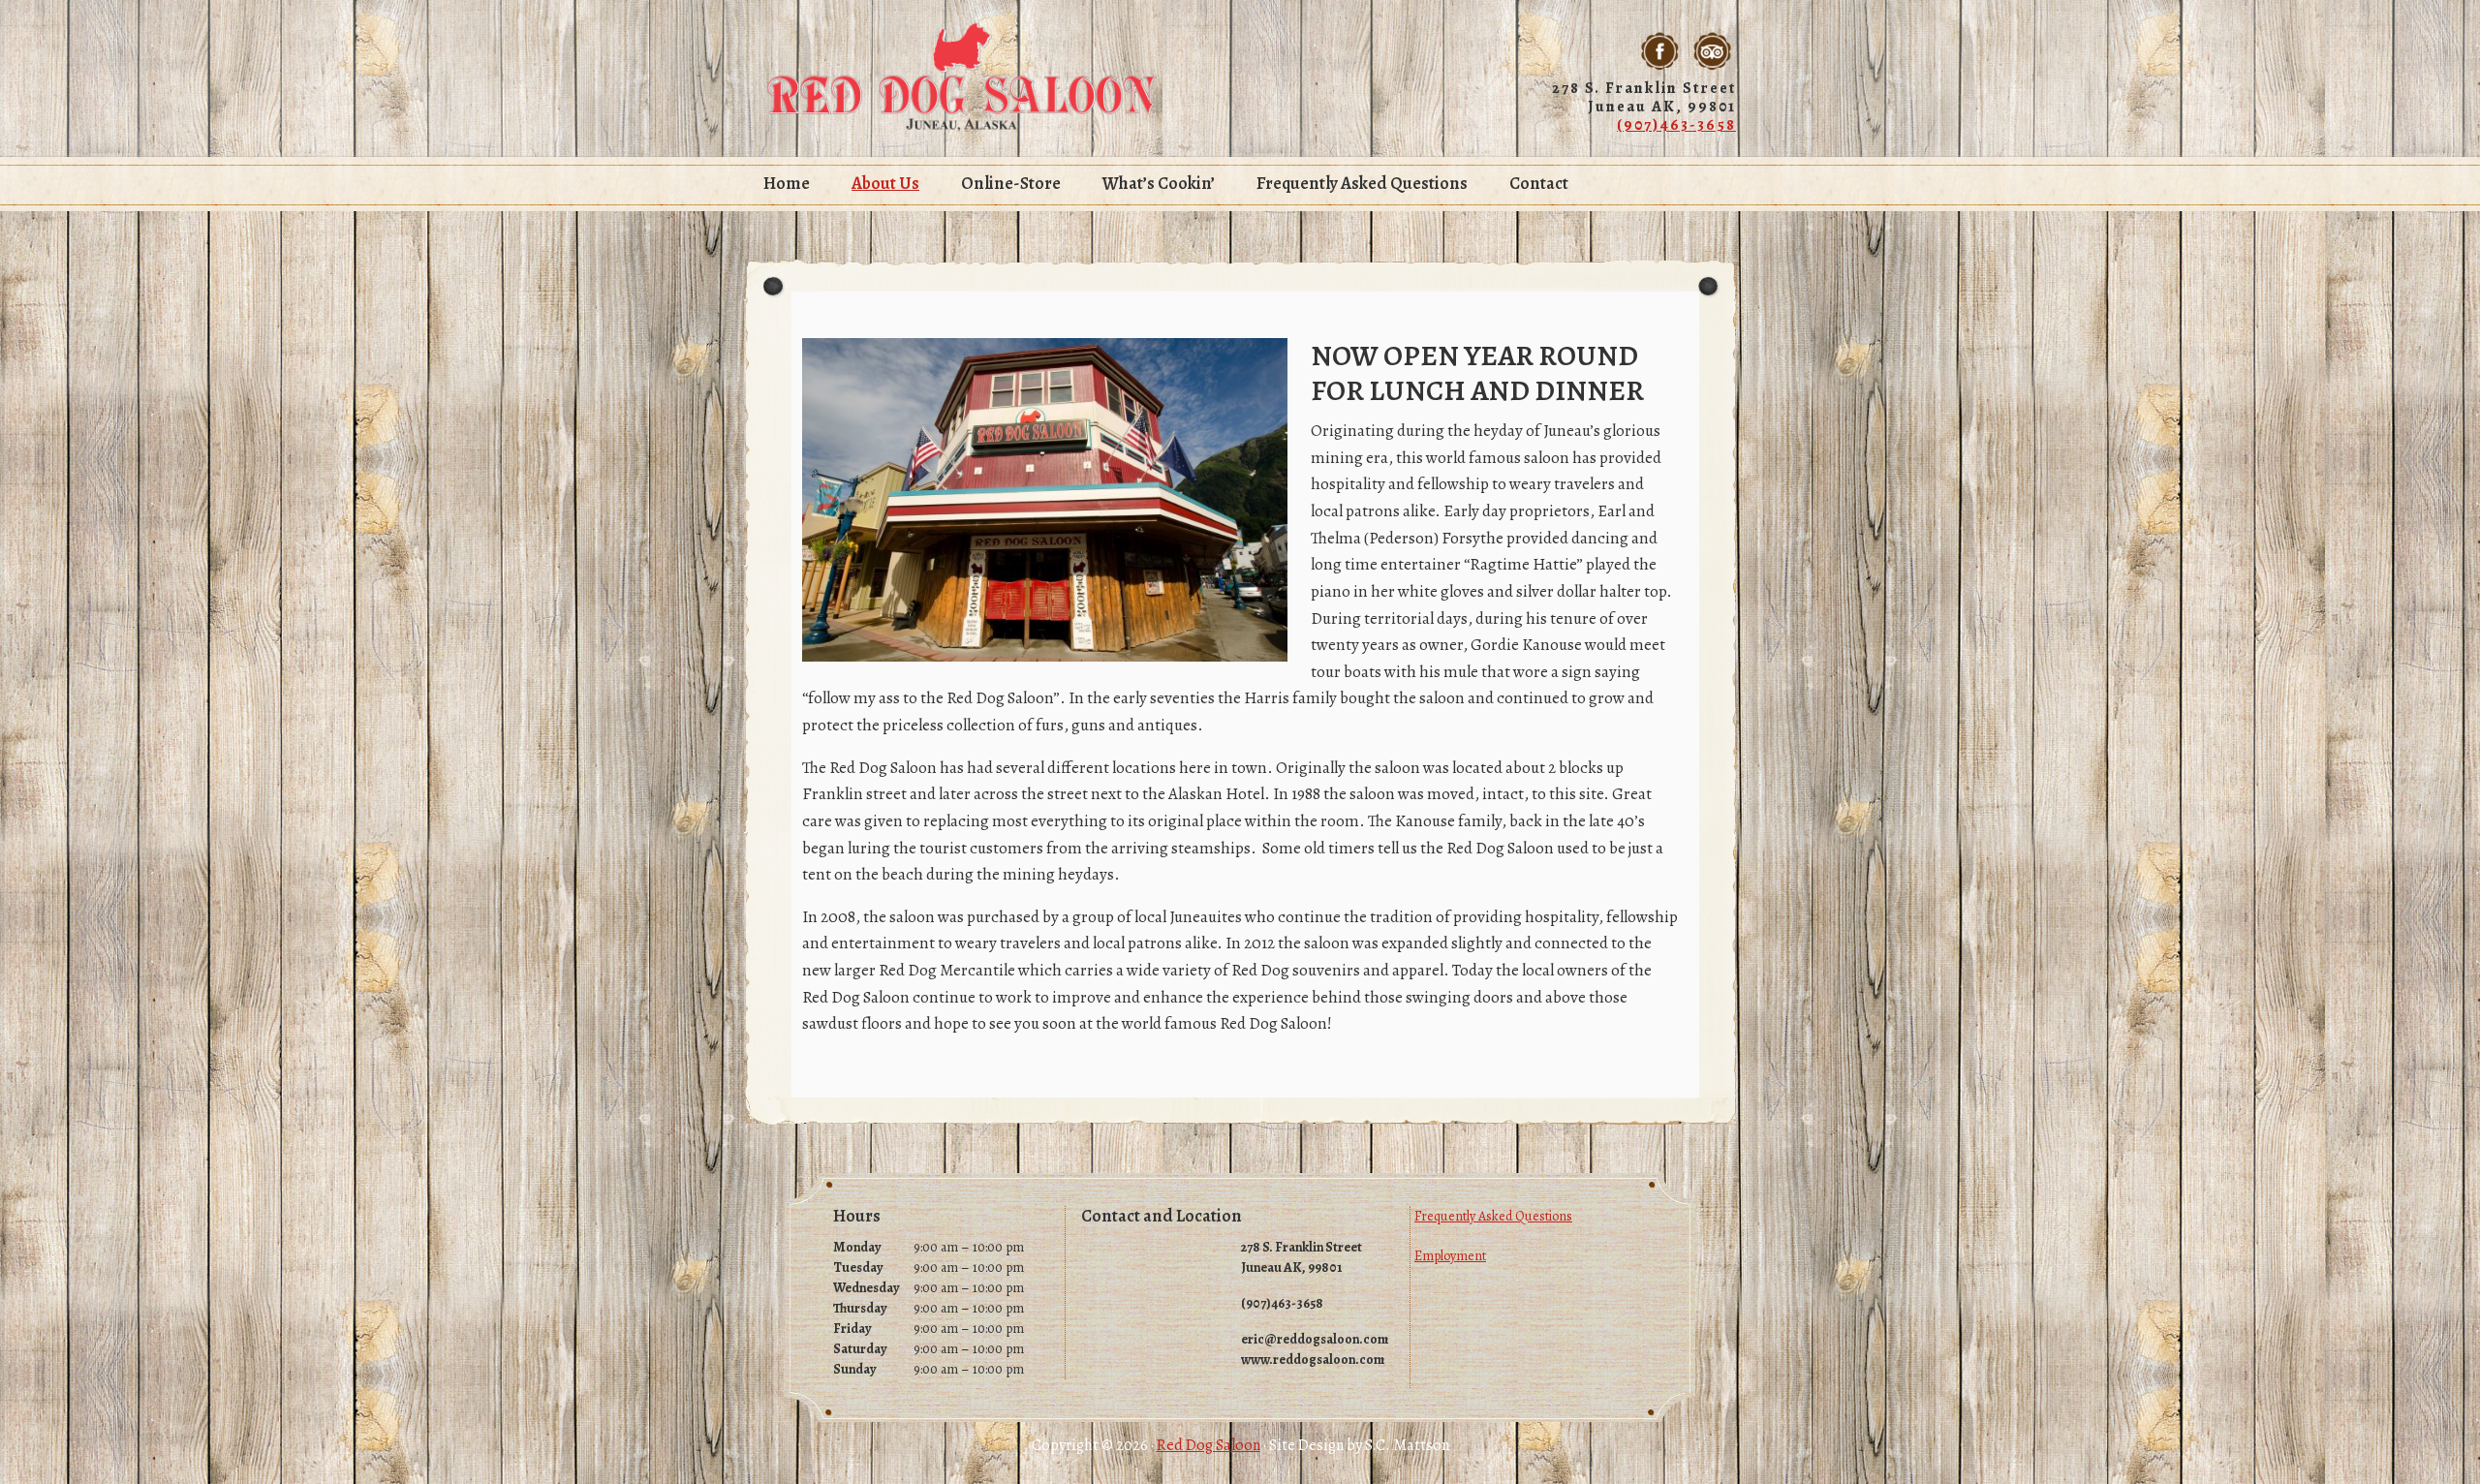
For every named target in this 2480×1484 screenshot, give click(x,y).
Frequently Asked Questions (1493, 1216)
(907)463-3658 (1676, 125)
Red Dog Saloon (962, 77)
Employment (1450, 1256)
